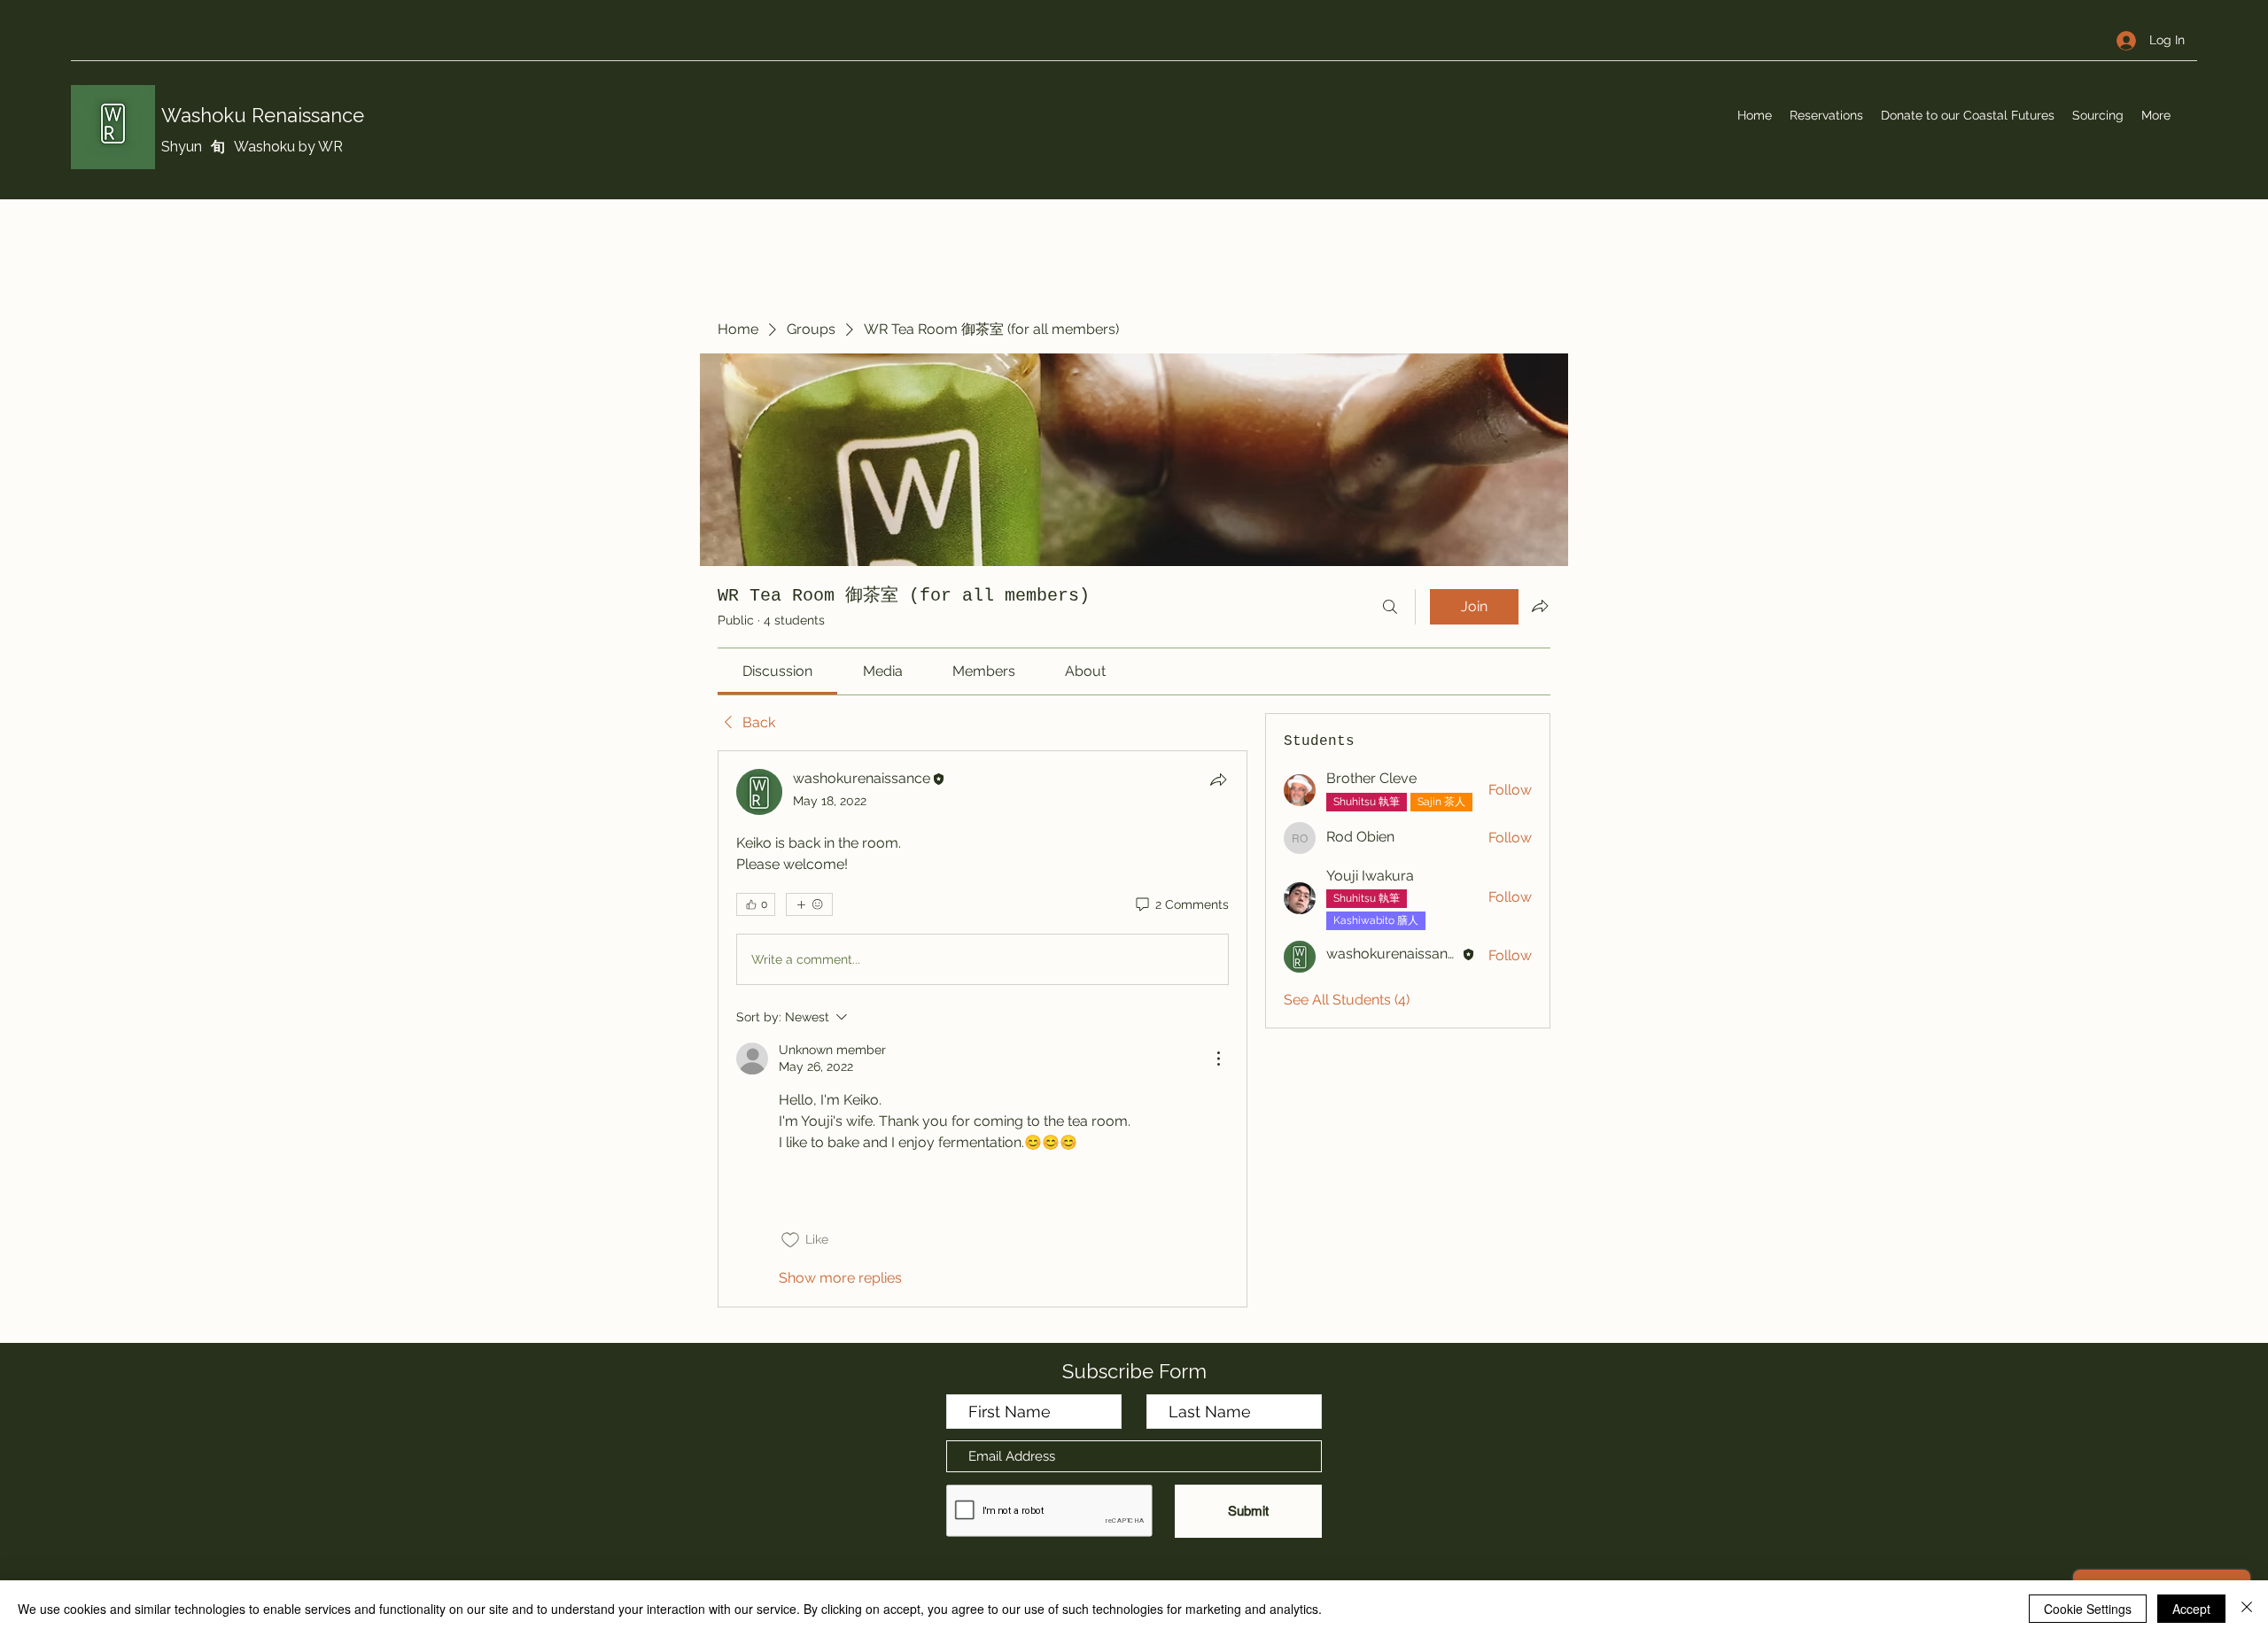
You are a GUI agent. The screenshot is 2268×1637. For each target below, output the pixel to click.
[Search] (1390, 607)
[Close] (2247, 1609)
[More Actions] (1218, 1059)
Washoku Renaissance (263, 115)
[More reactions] (809, 904)
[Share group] (1540, 606)
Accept (2191, 1609)
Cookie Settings (2088, 1609)
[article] (983, 1028)
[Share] (1218, 780)
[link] (777, 671)
